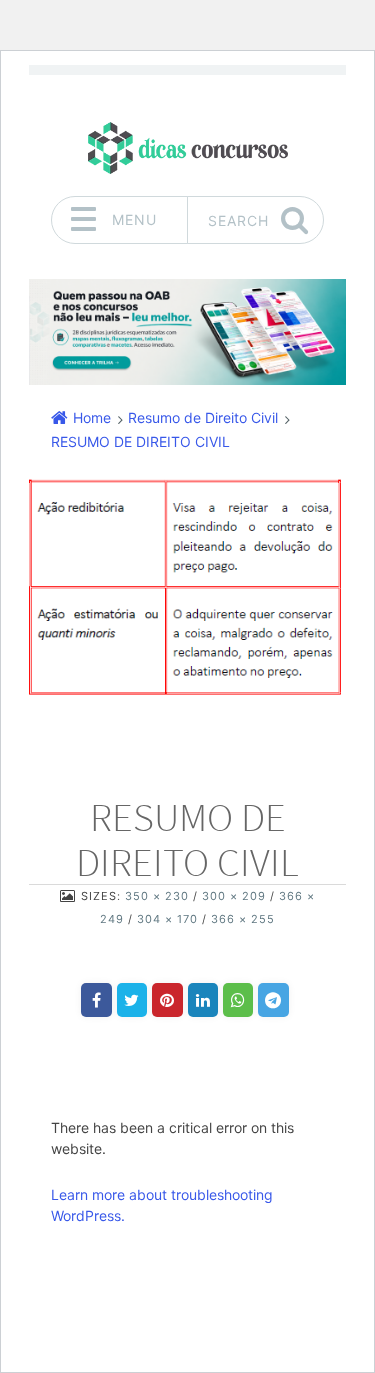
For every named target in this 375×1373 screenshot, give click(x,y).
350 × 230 (157, 896)
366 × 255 (243, 919)
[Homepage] (188, 147)
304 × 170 (167, 919)
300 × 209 (234, 896)
